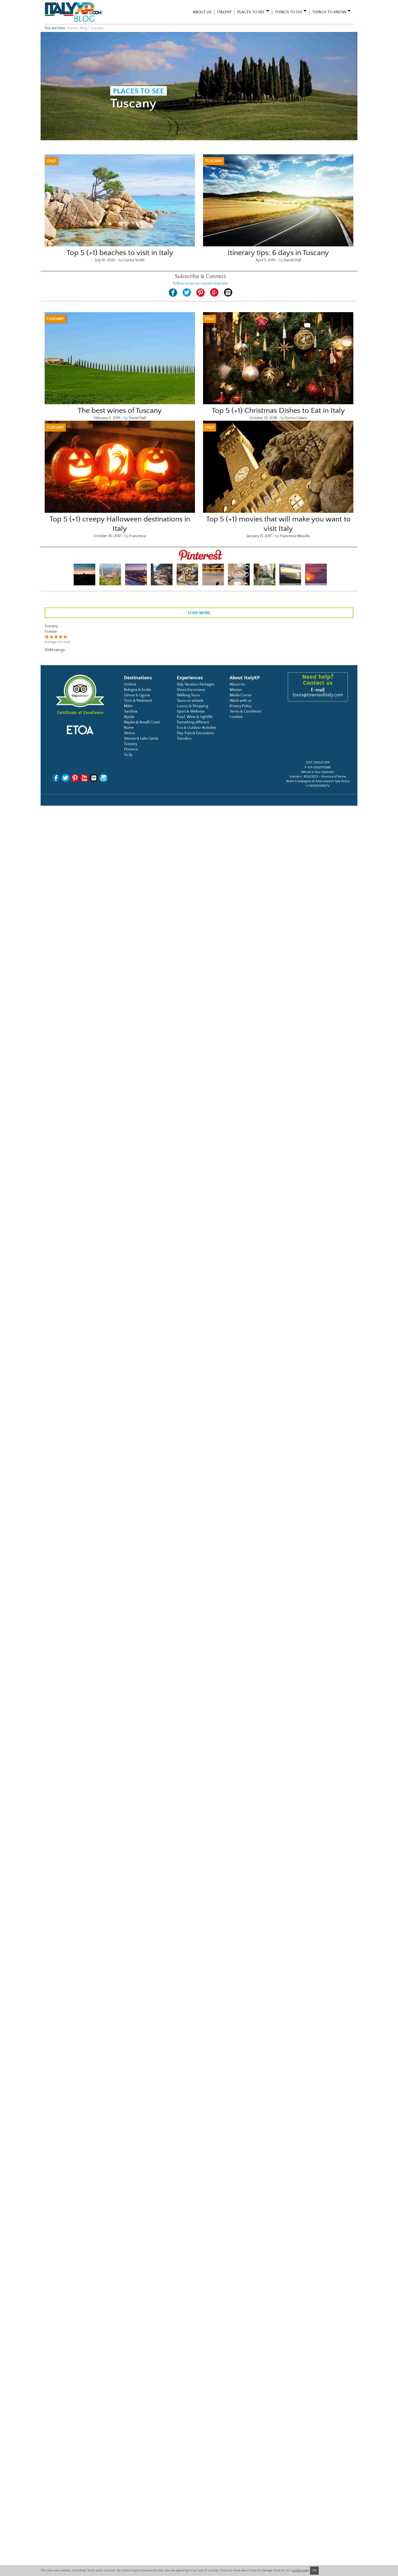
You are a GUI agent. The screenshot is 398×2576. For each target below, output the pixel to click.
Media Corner (241, 695)
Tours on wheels (190, 701)
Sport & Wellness (191, 711)
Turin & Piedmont (138, 701)
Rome (129, 728)
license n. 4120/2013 (304, 777)
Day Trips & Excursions (195, 733)
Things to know (329, 12)
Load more (199, 613)
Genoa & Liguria (137, 695)
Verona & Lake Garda (141, 739)
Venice (129, 733)
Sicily (128, 755)
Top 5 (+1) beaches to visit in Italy (120, 253)
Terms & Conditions (245, 711)
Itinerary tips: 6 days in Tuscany (278, 253)
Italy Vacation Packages (195, 684)
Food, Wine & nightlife (195, 717)
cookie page (300, 2570)
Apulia (129, 717)
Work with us (241, 701)
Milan (128, 706)
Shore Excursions (191, 690)
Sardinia (131, 711)
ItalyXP (224, 12)
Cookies (236, 717)
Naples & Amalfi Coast (142, 722)
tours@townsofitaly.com (318, 695)
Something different (193, 722)
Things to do (288, 12)
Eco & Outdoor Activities (197, 728)
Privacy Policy (241, 706)
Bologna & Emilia (138, 690)
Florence (131, 749)
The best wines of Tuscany (120, 411)
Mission (236, 690)
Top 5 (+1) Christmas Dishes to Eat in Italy (278, 411)
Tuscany (131, 744)
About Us (202, 12)
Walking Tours (188, 695)
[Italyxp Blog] (83, 12)
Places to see (251, 12)
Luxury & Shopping (193, 706)
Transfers (184, 739)
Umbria (130, 684)
